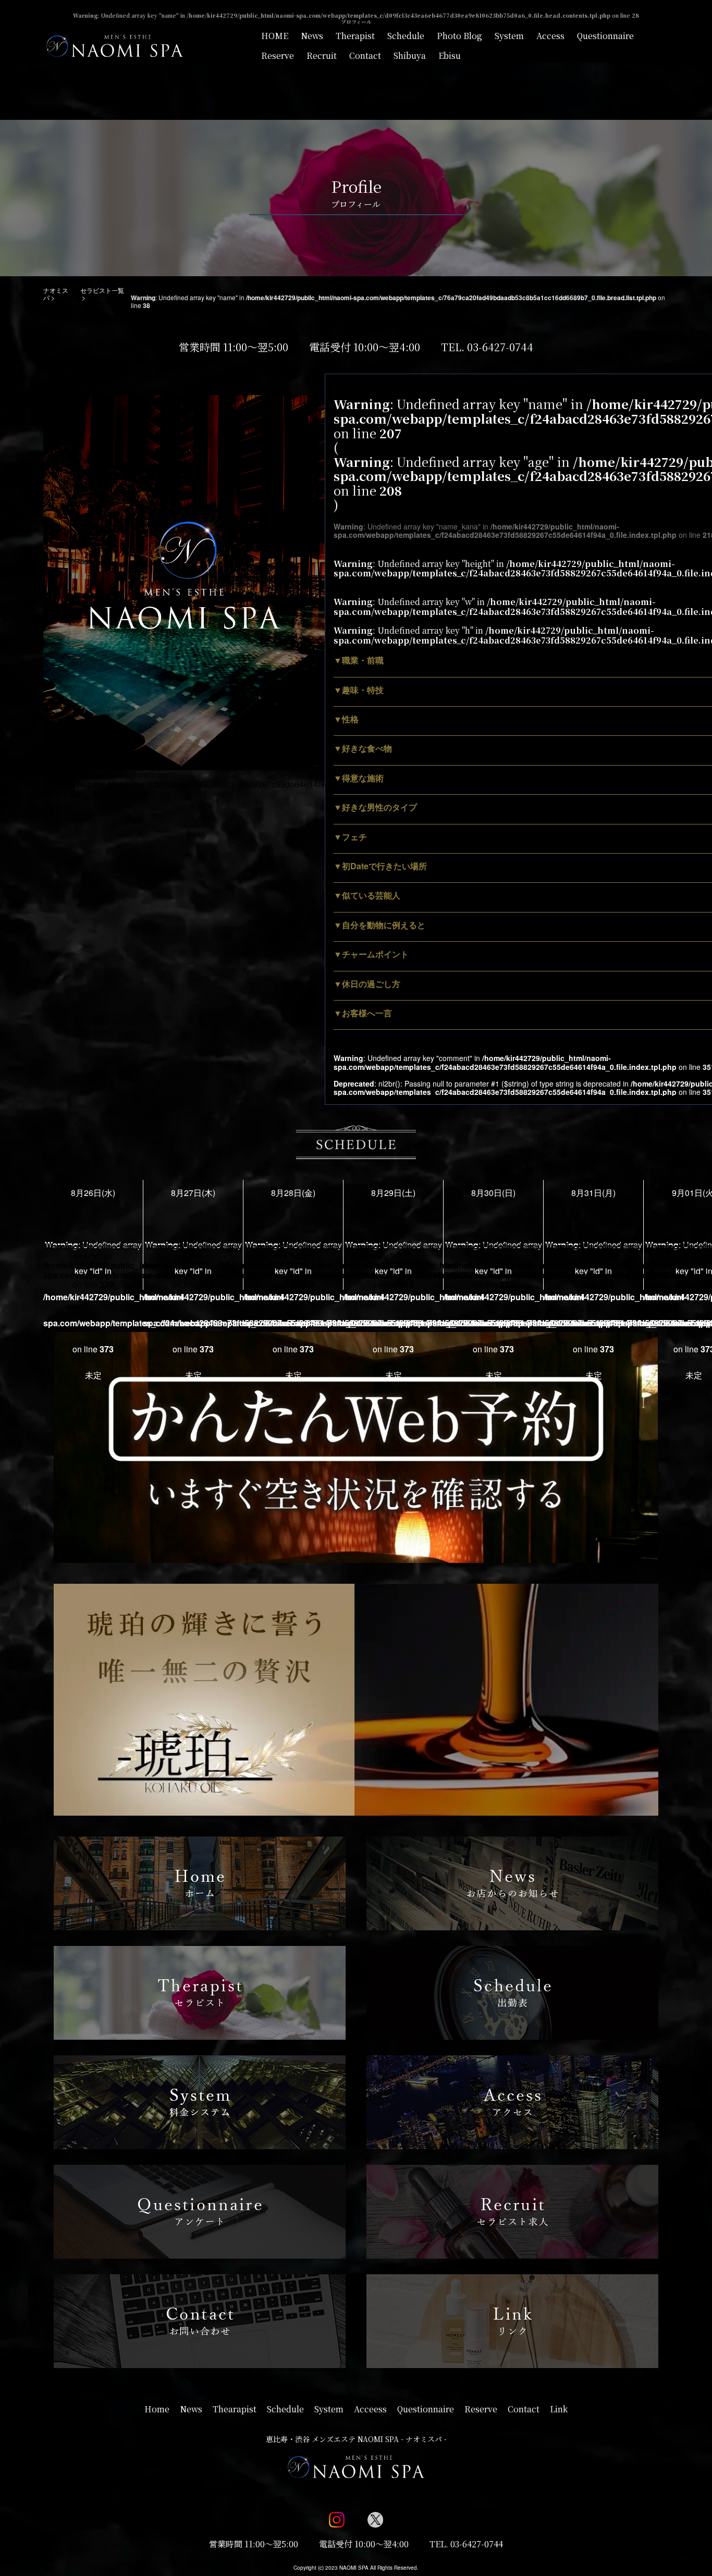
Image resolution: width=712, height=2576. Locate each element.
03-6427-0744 (500, 347)
